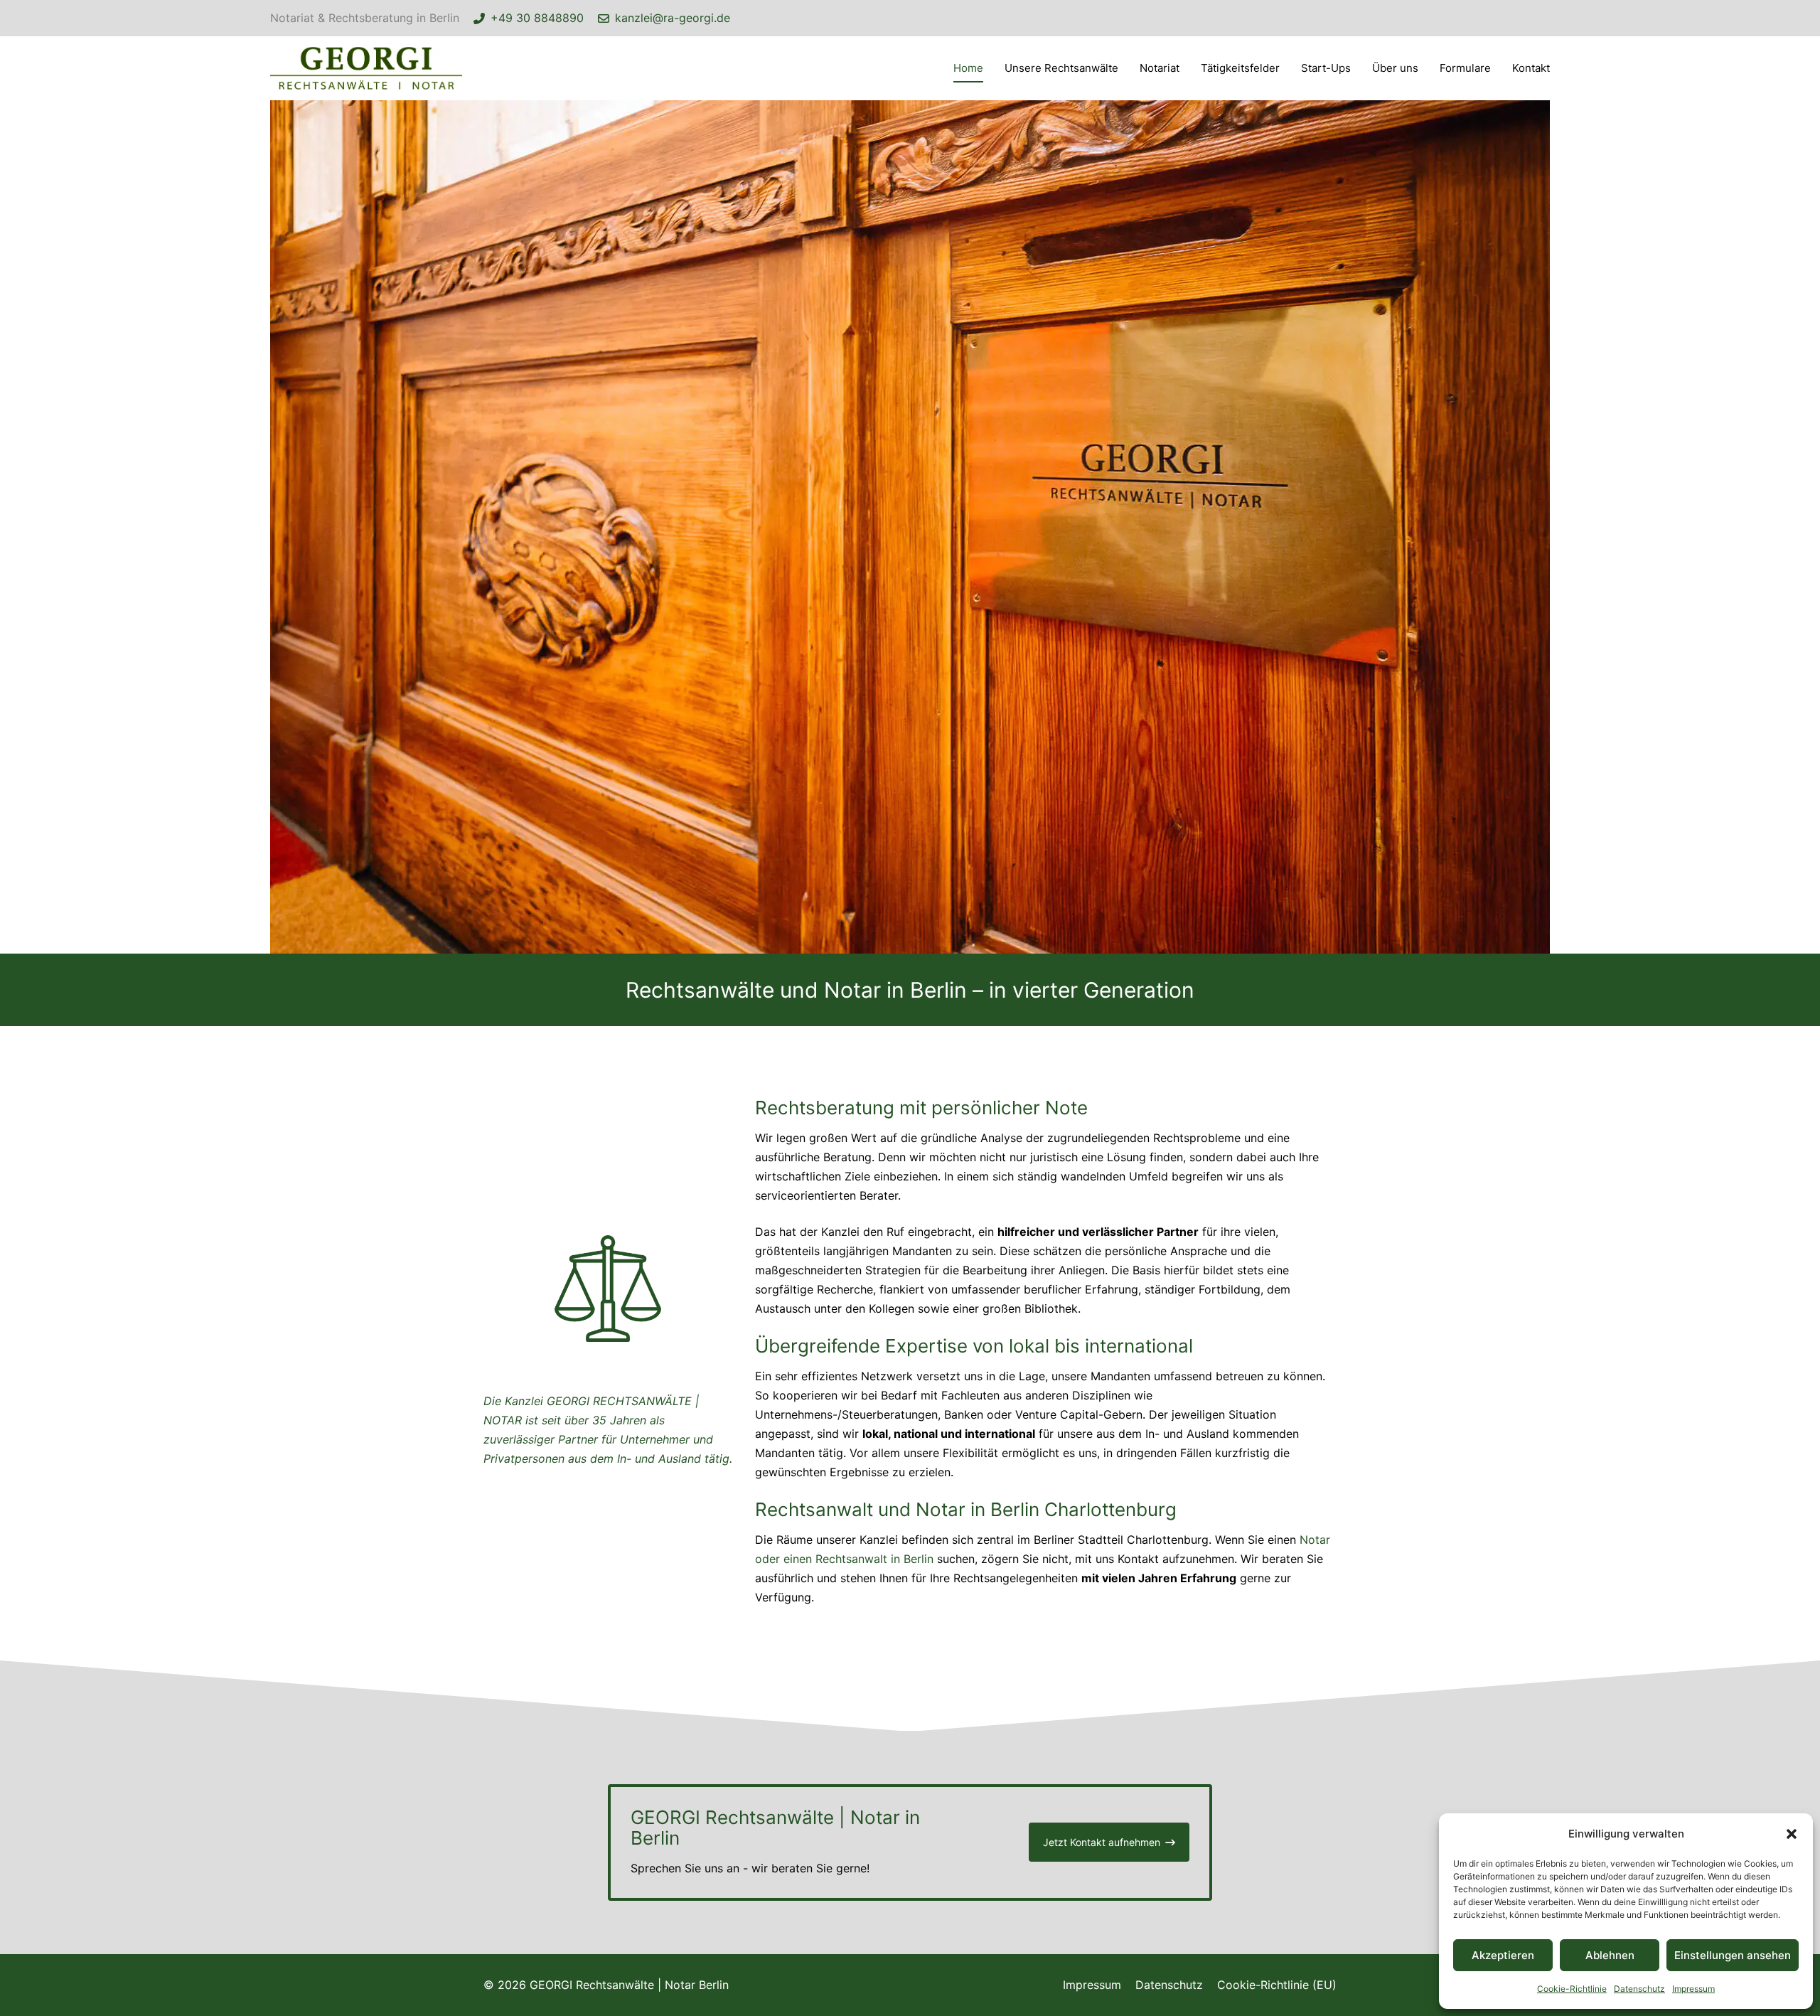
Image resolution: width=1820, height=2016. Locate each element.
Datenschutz (1639, 1989)
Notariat (1160, 68)
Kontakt (1531, 68)
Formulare (1465, 68)
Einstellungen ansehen (1733, 1955)
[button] (1792, 1834)
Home (968, 68)
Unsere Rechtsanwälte (1061, 68)
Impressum (1693, 1989)
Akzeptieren (1503, 1955)
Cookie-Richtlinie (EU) (1277, 1985)
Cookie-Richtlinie (1572, 1989)
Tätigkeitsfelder (1240, 68)
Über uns (1395, 68)
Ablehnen (1610, 1955)
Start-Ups (1326, 68)
